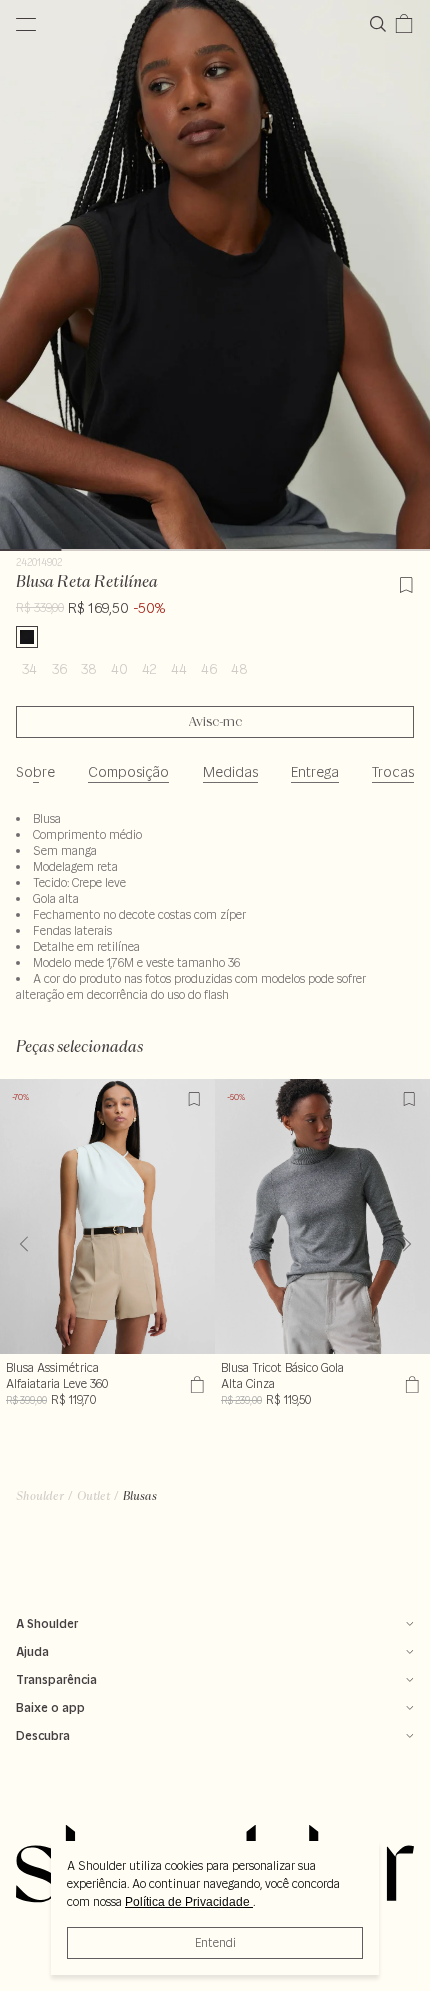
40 (119, 669)
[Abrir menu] (26, 24)
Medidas (230, 772)
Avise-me (215, 722)
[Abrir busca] (382, 24)
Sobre (35, 772)
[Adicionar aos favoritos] (406, 582)
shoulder (40, 1495)
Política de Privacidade (189, 1902)
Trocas (393, 772)
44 (179, 669)
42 (149, 669)
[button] (406, 1244)
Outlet (93, 1495)
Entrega (315, 772)
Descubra (43, 1735)
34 (29, 669)
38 (89, 669)
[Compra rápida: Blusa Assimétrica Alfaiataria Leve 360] (194, 1384)
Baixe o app (50, 1707)
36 (59, 669)
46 (209, 669)
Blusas (140, 1495)
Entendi (215, 1942)
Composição (128, 772)
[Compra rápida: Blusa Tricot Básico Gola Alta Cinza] (409, 1384)
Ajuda (32, 1651)
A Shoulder (47, 1623)
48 (239, 669)
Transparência (56, 1679)
